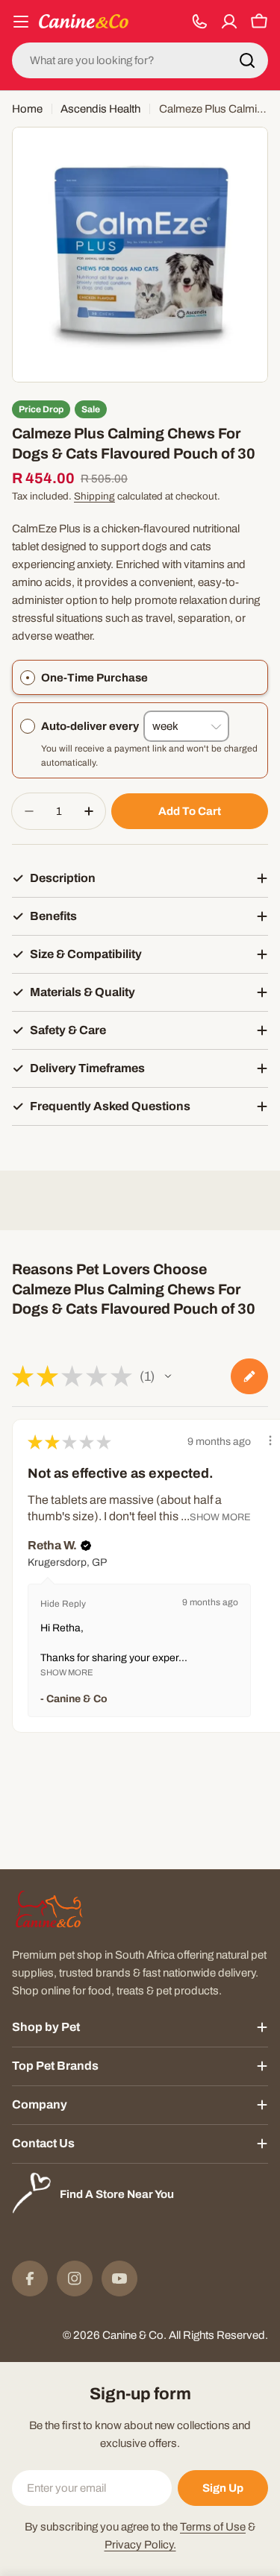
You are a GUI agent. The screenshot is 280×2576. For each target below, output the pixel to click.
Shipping (94, 496)
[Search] (247, 60)
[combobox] (140, 60)
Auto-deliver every (92, 726)
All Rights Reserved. (218, 2335)
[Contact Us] (199, 22)
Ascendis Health (100, 109)
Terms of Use (213, 2527)
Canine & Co (133, 2335)
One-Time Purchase (94, 678)
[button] (168, 1376)
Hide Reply (63, 1604)
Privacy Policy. (140, 2545)
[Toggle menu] (21, 22)
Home (27, 109)
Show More (220, 1517)
